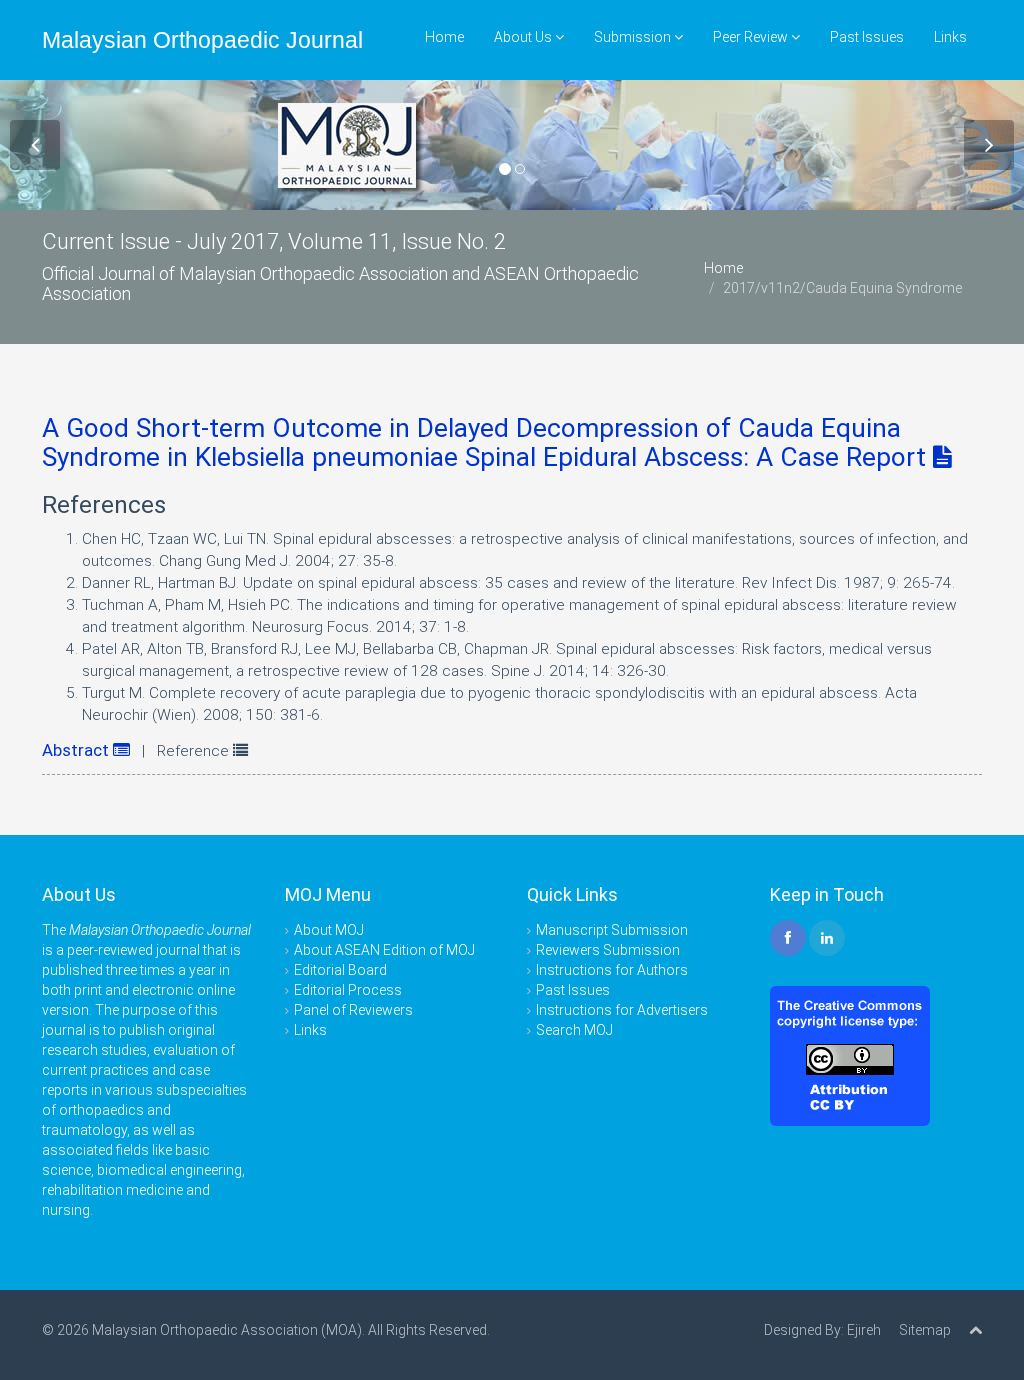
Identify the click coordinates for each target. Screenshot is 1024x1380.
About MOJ (329, 930)
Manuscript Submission (612, 930)
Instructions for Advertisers (622, 1010)
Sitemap (925, 1330)
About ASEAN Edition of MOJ (384, 950)
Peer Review (752, 37)
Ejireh (864, 1330)
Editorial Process (348, 990)
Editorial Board (340, 970)
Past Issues (867, 37)
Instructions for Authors (612, 970)
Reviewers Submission (608, 950)
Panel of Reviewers (353, 1010)
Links (950, 37)
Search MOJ (574, 1030)
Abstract (77, 750)
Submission (634, 37)
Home (444, 37)
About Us (524, 37)
